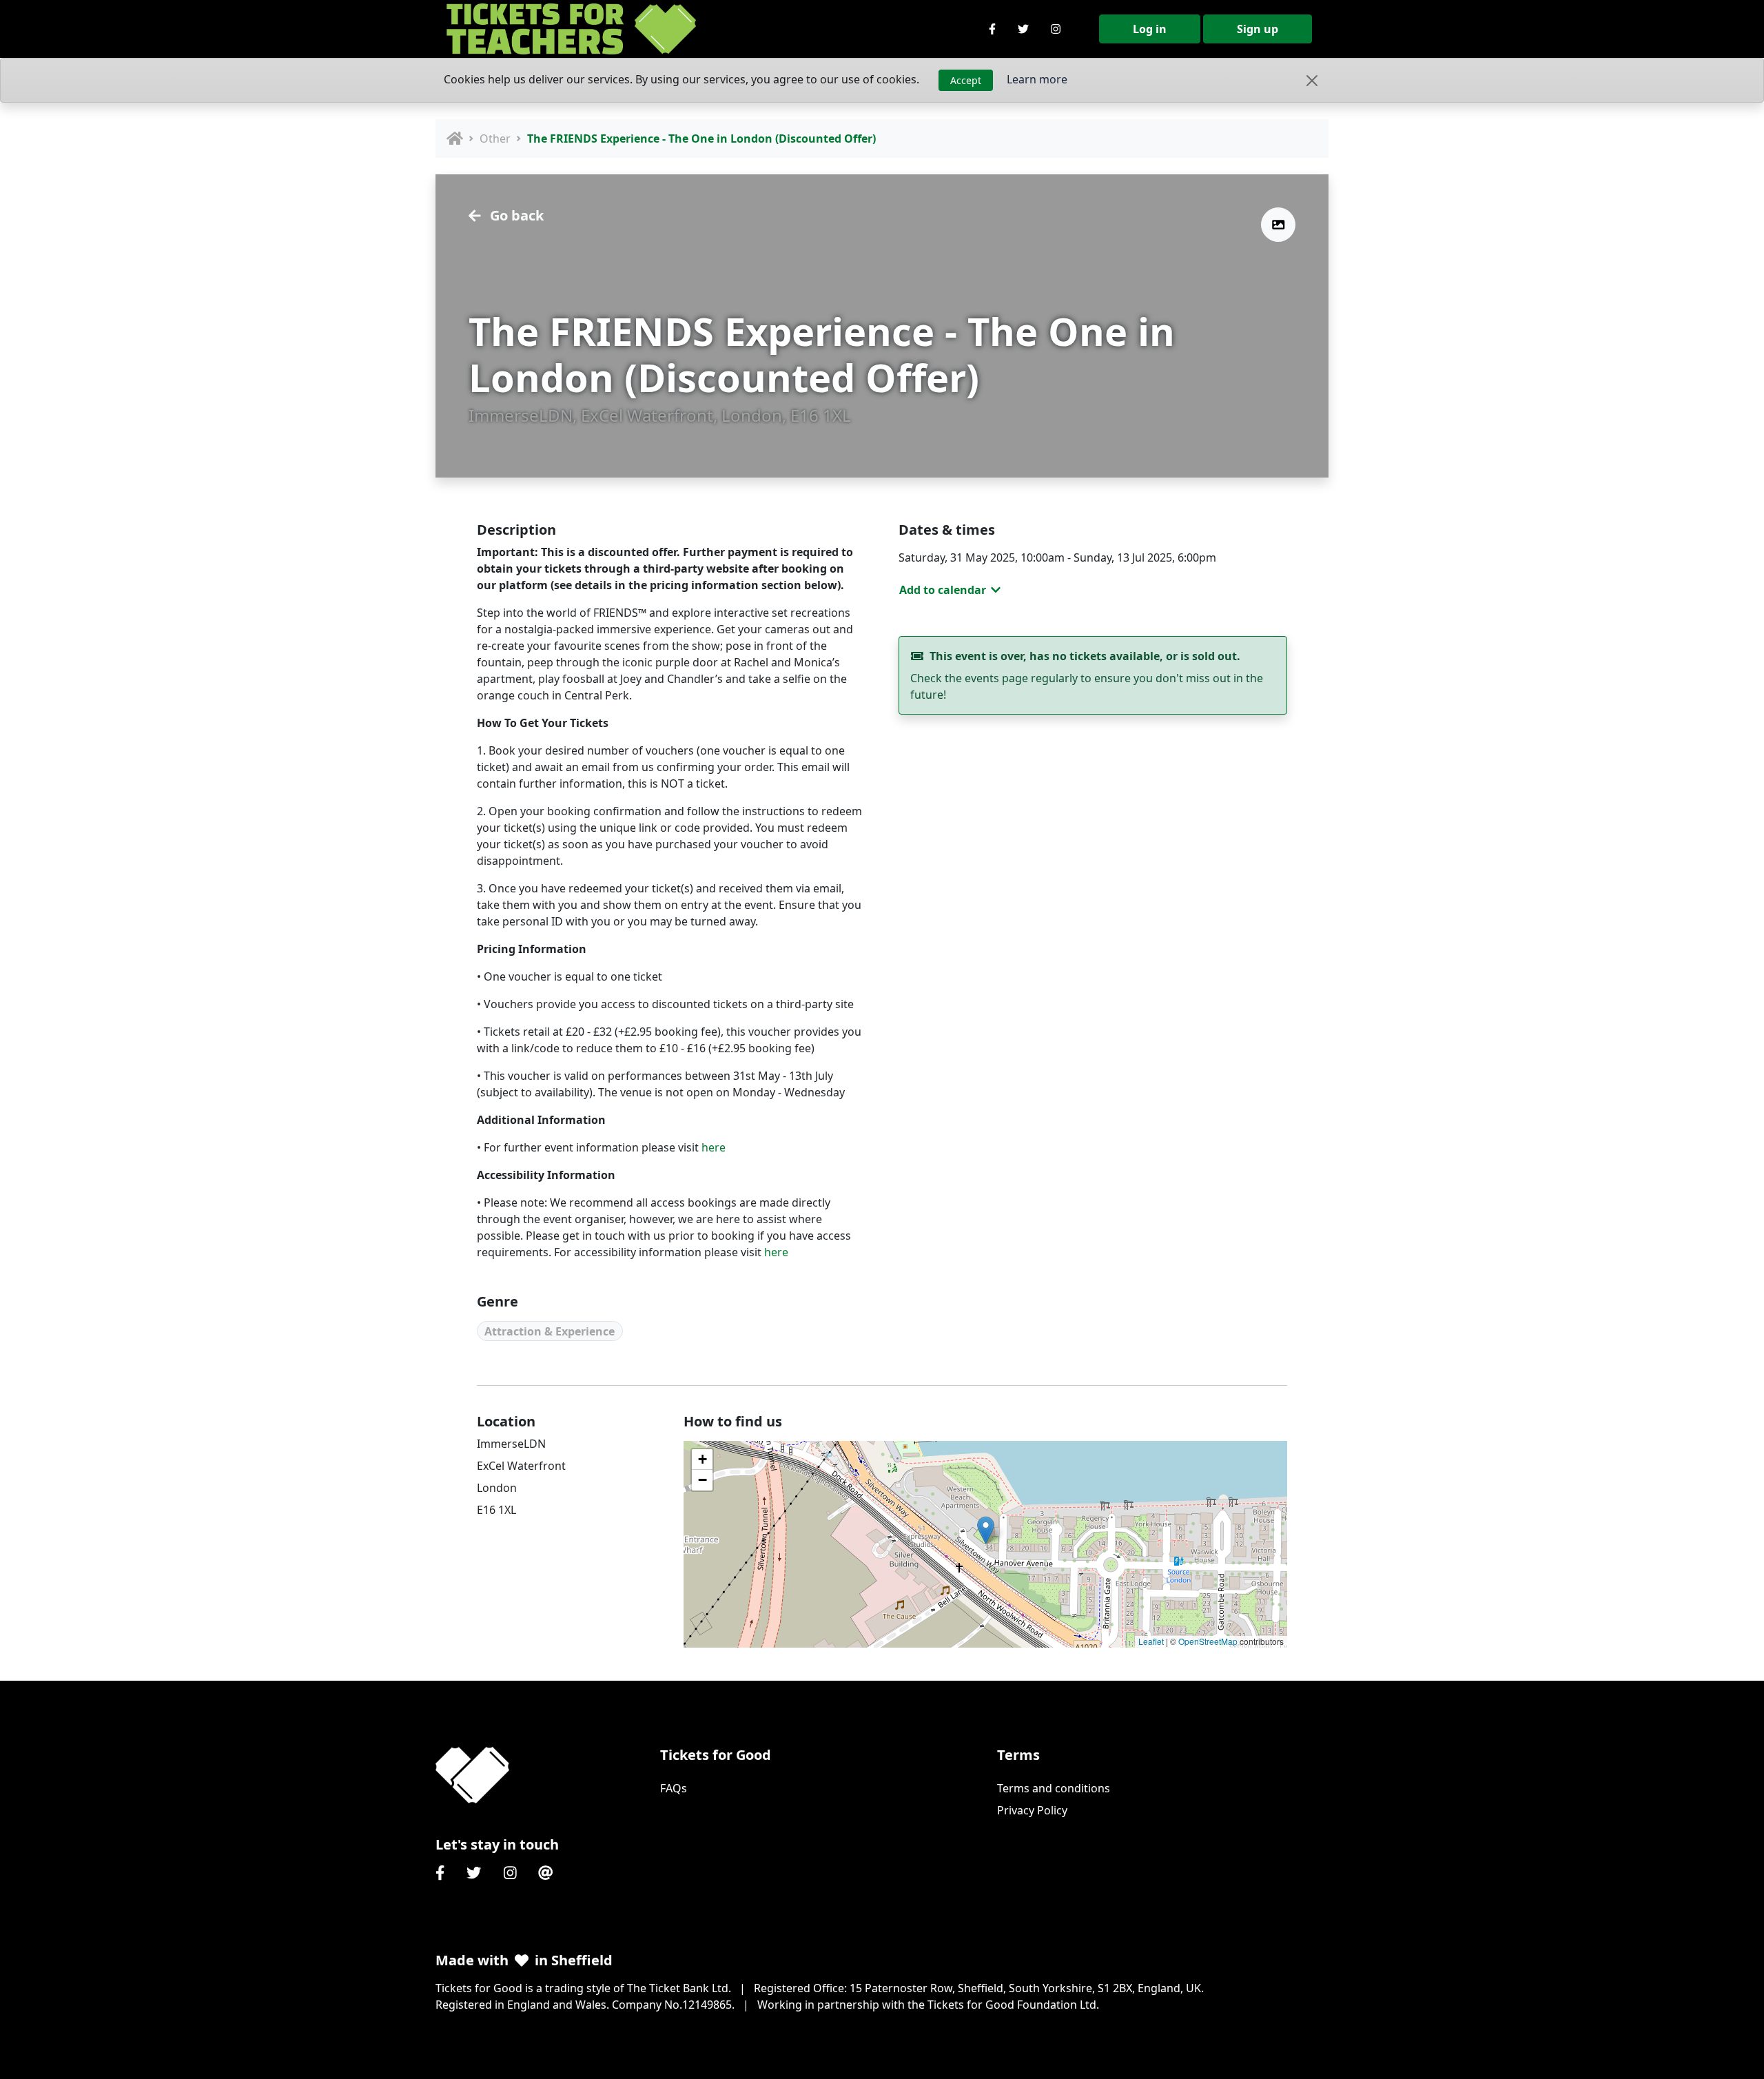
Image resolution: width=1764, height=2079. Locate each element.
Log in (1150, 29)
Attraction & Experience (550, 1331)
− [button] (702, 1480)
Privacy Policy (1032, 1810)
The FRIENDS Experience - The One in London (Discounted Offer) (701, 139)
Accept (966, 80)
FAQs (674, 1788)
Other (495, 139)
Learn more (1037, 79)
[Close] (1312, 81)
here (714, 1147)
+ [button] (702, 1459)
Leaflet (1151, 1641)
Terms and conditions (1054, 1788)
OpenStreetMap (1208, 1641)
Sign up (1258, 29)
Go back (515, 215)
